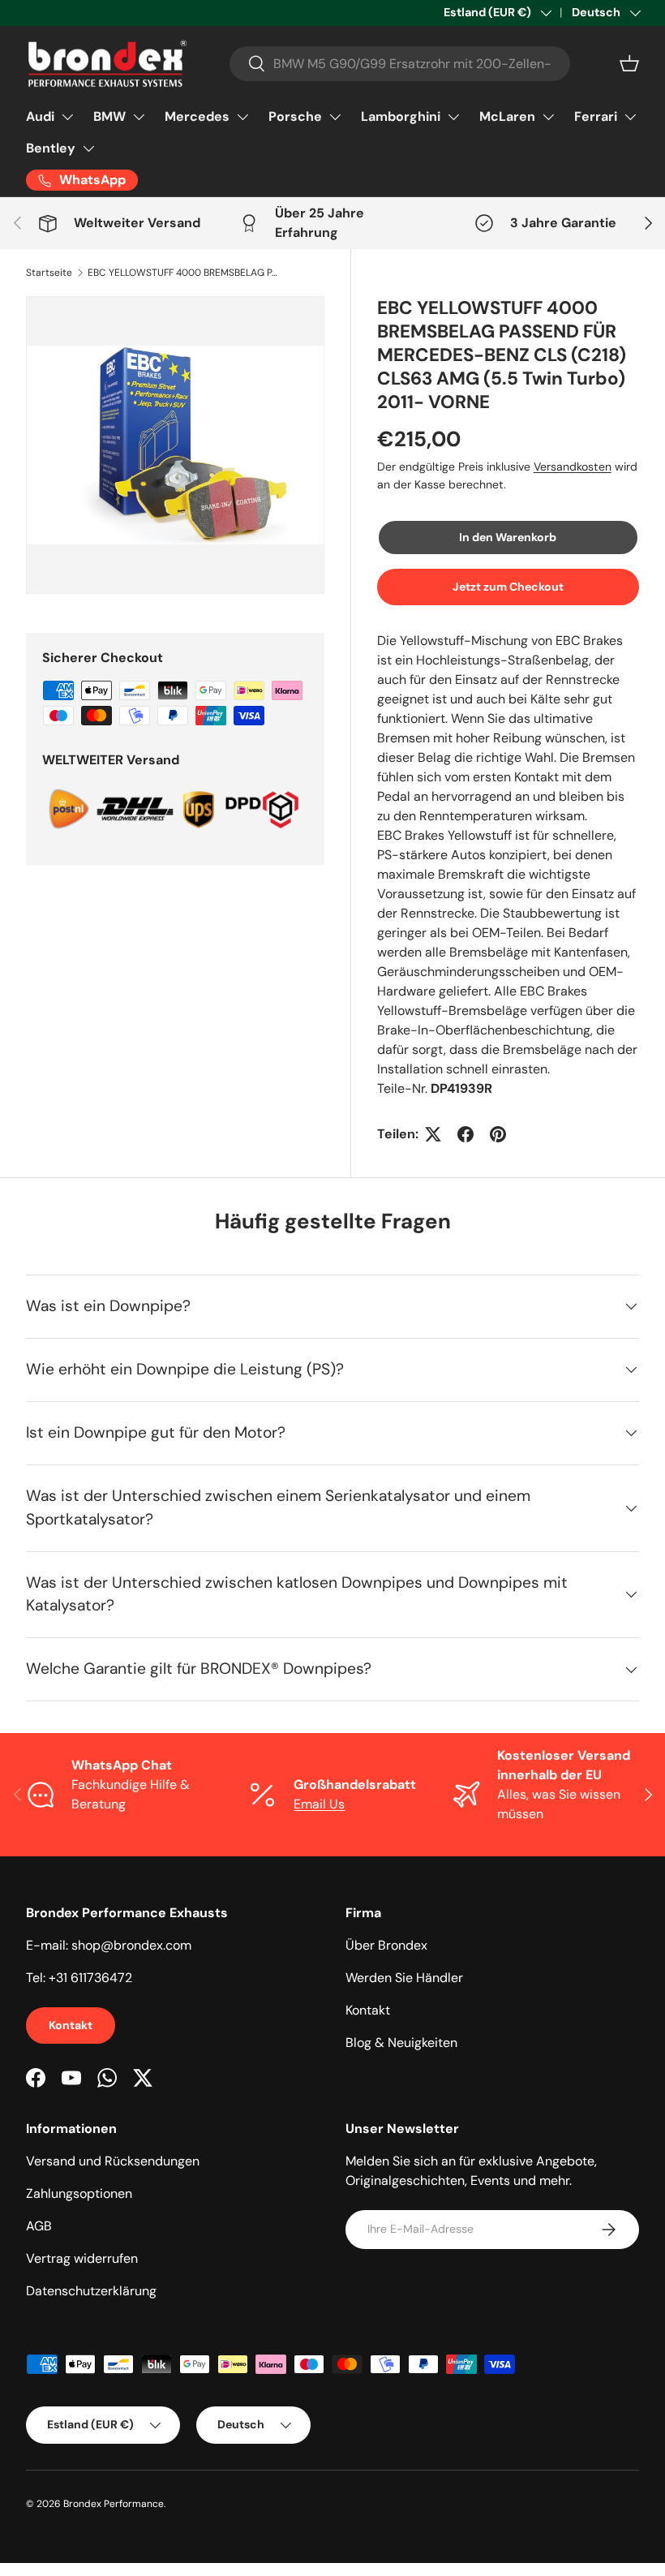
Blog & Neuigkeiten (401, 2043)
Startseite (49, 273)
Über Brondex (386, 1945)
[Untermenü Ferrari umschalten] (630, 117)
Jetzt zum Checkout (508, 587)
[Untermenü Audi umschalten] (67, 117)
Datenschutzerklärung (91, 2291)
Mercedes (197, 116)
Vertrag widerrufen (82, 2258)
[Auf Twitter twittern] (433, 1134)
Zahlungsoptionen (79, 2193)
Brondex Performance (114, 2504)
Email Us (319, 1804)
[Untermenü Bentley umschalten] (88, 148)
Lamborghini (401, 116)
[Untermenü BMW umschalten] (139, 117)
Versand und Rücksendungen (113, 2161)
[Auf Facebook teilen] (466, 1134)
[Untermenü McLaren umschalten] (548, 117)
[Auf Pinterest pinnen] (498, 1134)
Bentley (51, 148)
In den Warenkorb (508, 537)
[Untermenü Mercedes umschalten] (242, 117)
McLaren (507, 116)
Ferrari (596, 116)
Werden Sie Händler (404, 1978)
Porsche (295, 116)
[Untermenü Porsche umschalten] (335, 117)
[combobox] (400, 64)
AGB (39, 2226)
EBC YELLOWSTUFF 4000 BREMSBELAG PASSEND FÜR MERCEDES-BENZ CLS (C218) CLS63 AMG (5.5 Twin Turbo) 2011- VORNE (185, 273)
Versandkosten (573, 467)
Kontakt (71, 2025)
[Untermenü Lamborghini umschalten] (453, 117)
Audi (40, 116)
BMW (109, 116)
